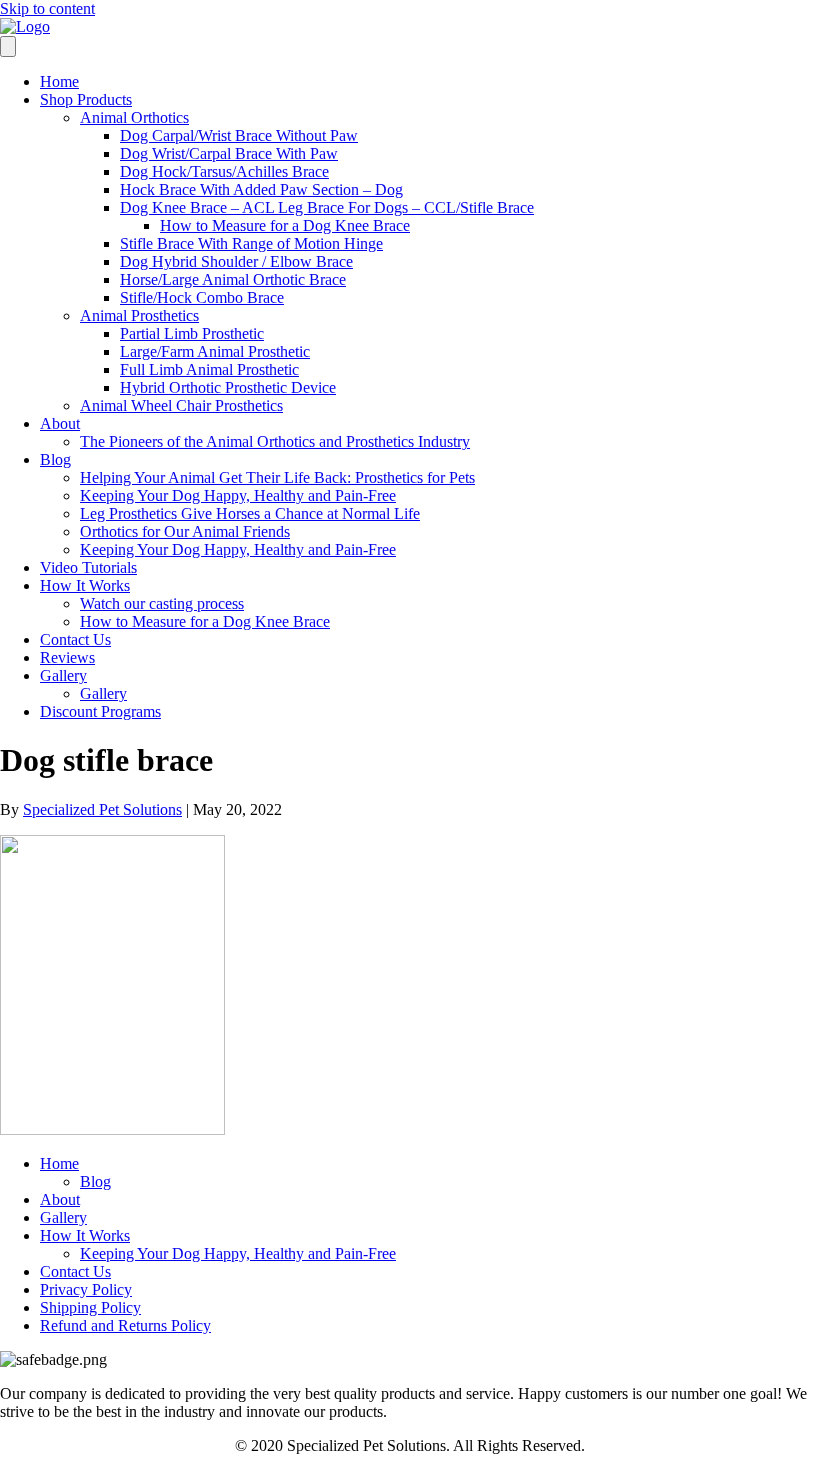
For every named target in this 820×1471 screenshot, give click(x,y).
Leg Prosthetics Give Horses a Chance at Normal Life (250, 513)
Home (59, 81)
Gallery (63, 675)
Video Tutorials (88, 567)
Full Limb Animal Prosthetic (209, 369)
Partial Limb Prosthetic (192, 333)
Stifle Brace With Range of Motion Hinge (251, 243)
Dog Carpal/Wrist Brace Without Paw (239, 135)
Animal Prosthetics (139, 315)
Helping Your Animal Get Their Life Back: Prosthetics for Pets (277, 477)
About (60, 423)
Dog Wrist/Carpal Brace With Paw (229, 153)
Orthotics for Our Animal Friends (185, 531)
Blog (55, 459)
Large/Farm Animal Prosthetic (215, 351)
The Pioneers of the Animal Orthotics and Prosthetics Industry (275, 441)
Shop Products (86, 99)
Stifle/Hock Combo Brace (202, 297)
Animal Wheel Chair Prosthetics (181, 405)
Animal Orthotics (134, 117)
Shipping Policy (90, 1307)
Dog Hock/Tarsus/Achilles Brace (224, 171)
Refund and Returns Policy (125, 1325)
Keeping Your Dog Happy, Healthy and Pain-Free (238, 495)
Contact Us (75, 639)
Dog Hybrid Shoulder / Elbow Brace (236, 261)
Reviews (67, 657)
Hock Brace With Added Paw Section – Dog (261, 189)
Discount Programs (100, 711)
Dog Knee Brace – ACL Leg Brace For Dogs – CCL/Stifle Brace (327, 207)
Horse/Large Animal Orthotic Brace (233, 279)
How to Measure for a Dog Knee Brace (285, 225)
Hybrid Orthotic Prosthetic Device (228, 387)
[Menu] (8, 46)
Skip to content (47, 8)
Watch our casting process (162, 603)
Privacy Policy (86, 1289)
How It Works (85, 585)
